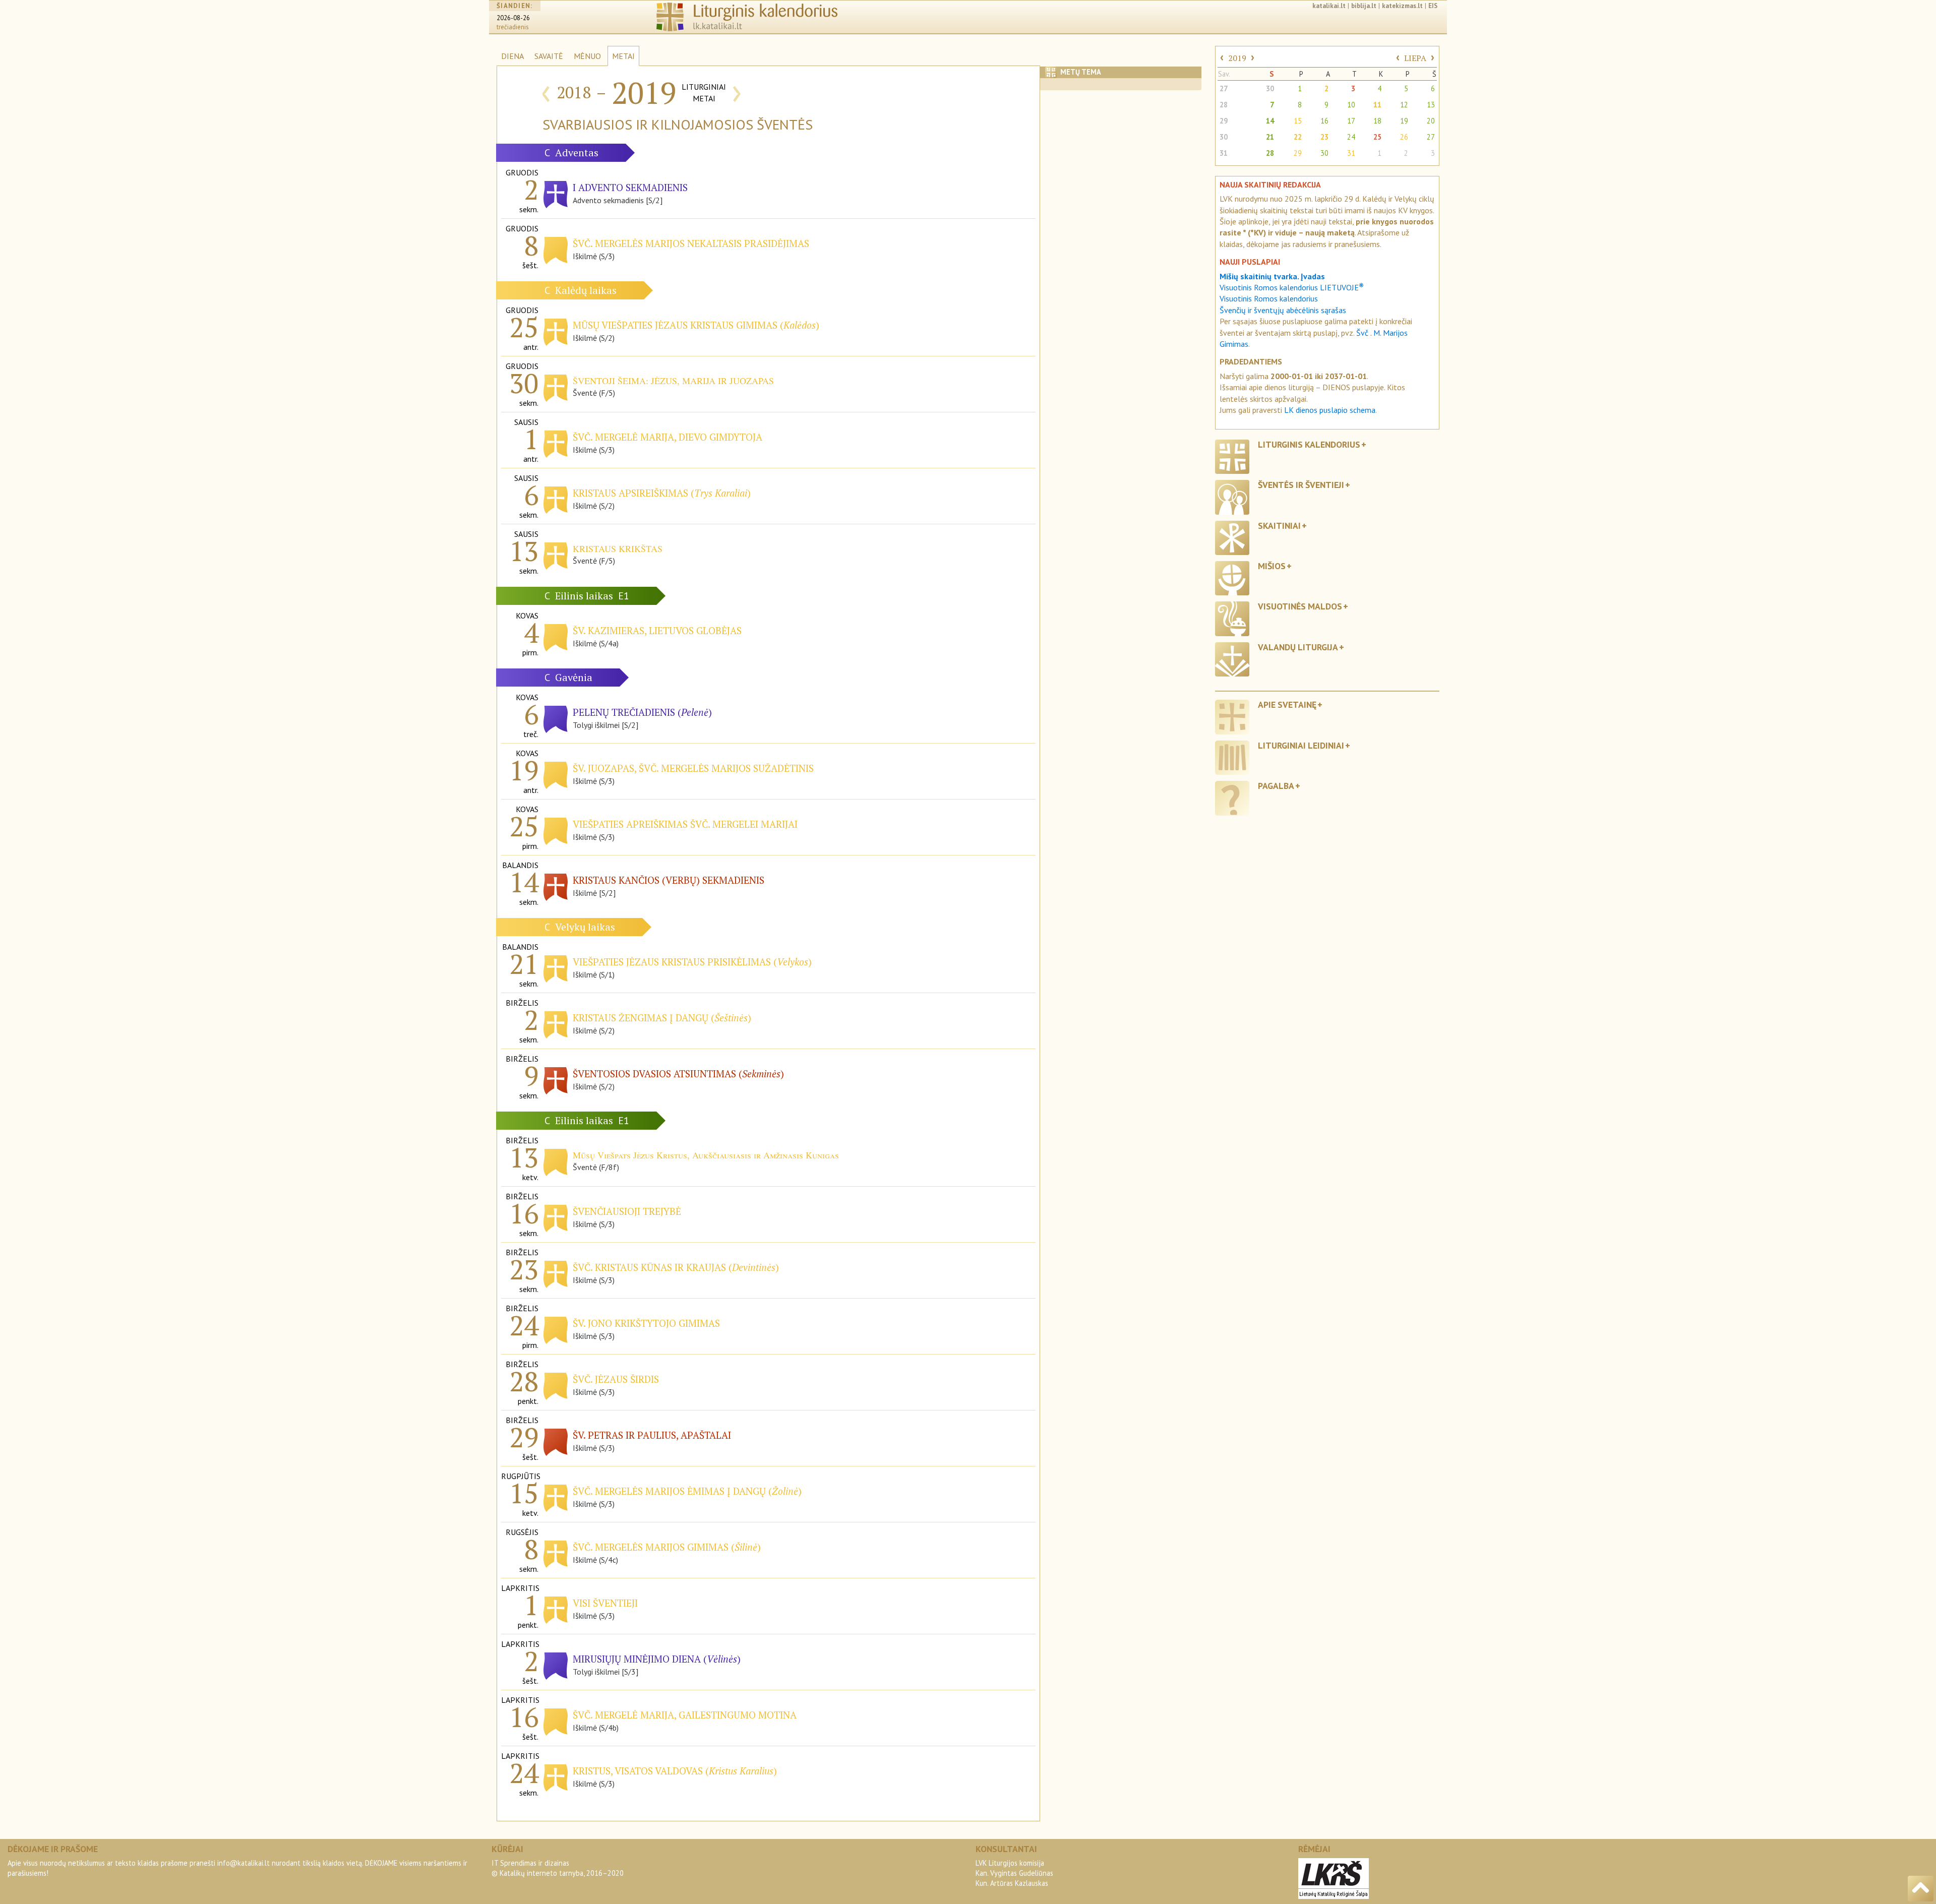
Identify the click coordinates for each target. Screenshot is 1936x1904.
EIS (1433, 6)
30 (1270, 88)
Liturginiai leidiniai (1301, 745)
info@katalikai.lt (244, 1863)
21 (1270, 137)
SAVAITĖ (549, 56)
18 (1377, 121)
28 (1224, 105)
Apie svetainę (1287, 704)
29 (1224, 121)
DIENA (512, 56)
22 (1298, 137)
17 (1351, 121)
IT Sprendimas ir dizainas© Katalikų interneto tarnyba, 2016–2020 (558, 1868)
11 (1377, 105)
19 (1404, 121)
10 (1351, 105)
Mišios (1272, 566)
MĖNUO (587, 56)
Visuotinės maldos (1300, 606)
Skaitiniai (1279, 526)
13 (1431, 105)
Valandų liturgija (1298, 647)
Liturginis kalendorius (1309, 444)
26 (1404, 137)
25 (1377, 137)
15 (1298, 121)
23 (1324, 137)
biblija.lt (1364, 6)
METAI (623, 56)
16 (1324, 121)
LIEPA (1415, 58)
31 (1224, 153)
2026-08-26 (513, 18)
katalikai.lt (1329, 6)
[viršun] (1921, 1889)
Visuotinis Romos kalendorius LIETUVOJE (1292, 287)
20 (1431, 121)
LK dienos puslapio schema (1330, 410)
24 (1351, 137)
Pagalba (1276, 786)
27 (1224, 88)
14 (1270, 121)
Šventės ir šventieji (1301, 485)
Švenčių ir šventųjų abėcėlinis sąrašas (1283, 310)
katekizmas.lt (1402, 6)
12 (1404, 105)
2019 (1237, 58)
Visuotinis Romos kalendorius (1269, 298)
